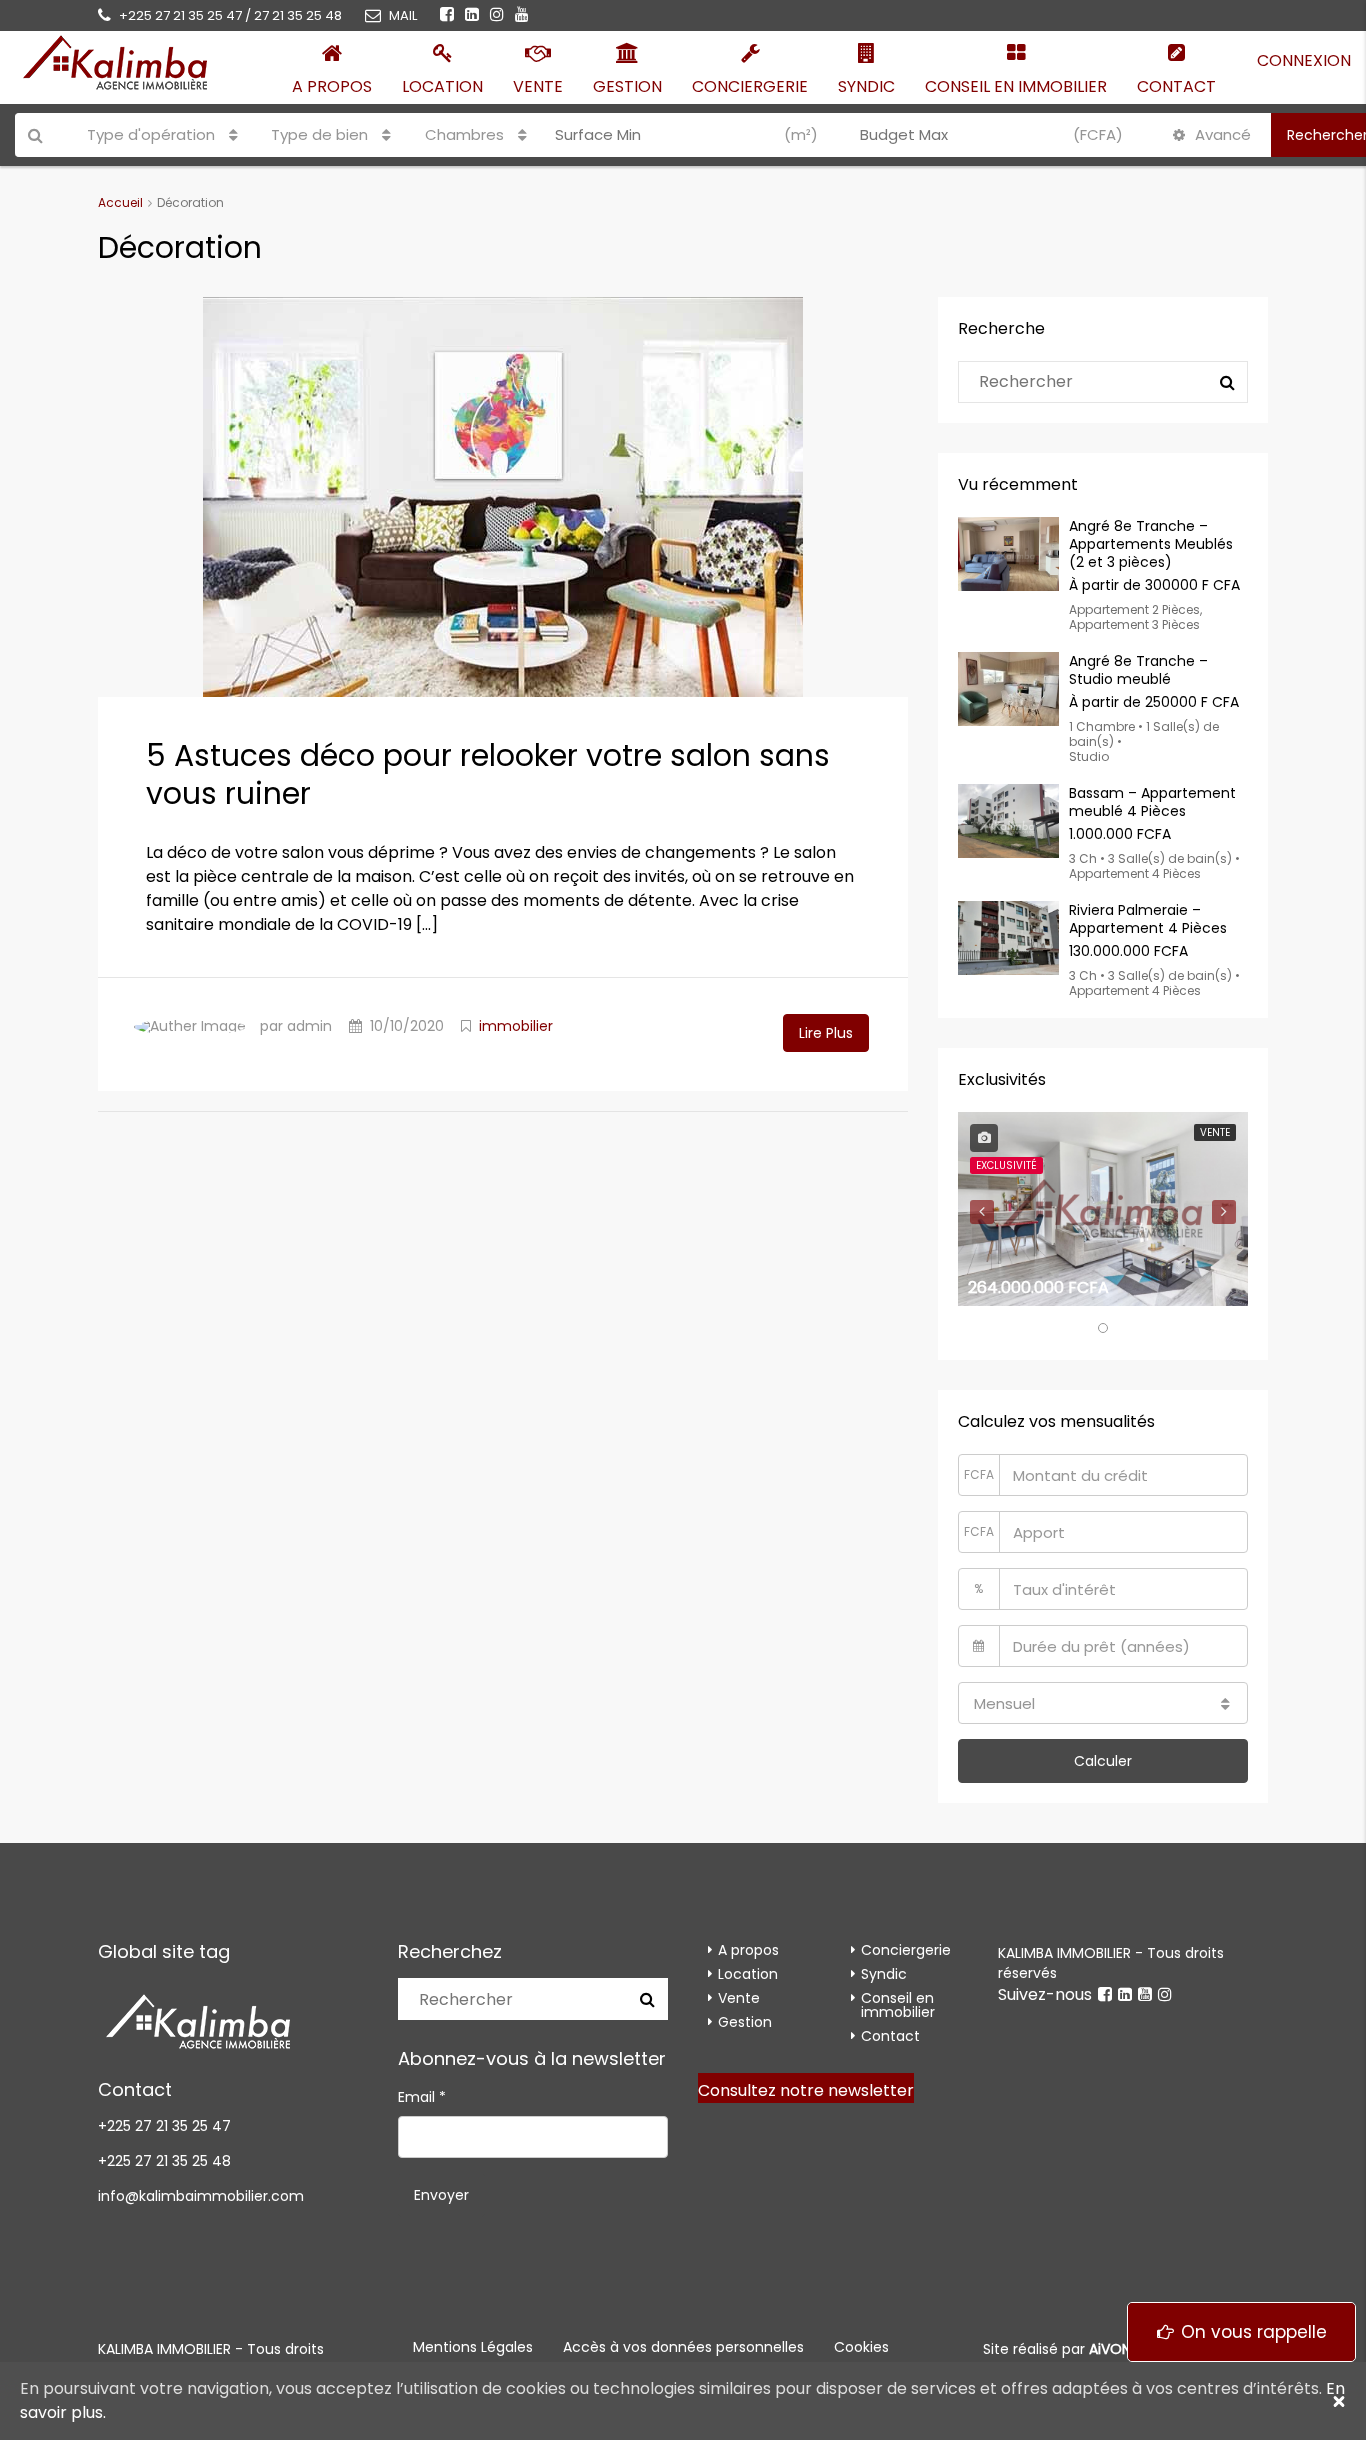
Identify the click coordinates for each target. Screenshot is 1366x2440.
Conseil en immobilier (1016, 86)
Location (442, 86)
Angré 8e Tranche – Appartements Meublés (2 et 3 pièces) (1151, 544)
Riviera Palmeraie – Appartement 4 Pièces (1148, 919)
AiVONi (1111, 2349)
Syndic (866, 86)
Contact (1176, 86)
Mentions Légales (473, 2347)
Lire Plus (826, 1033)
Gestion (627, 86)
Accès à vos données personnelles (683, 2347)
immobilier (516, 1026)
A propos (332, 86)
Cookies (861, 2347)
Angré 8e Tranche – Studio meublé (1138, 670)
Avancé (1221, 134)
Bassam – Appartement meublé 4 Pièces (1152, 802)
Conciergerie (750, 86)
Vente (538, 86)
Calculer (1103, 1761)
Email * (422, 2097)
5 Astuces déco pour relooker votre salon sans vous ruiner (488, 774)
